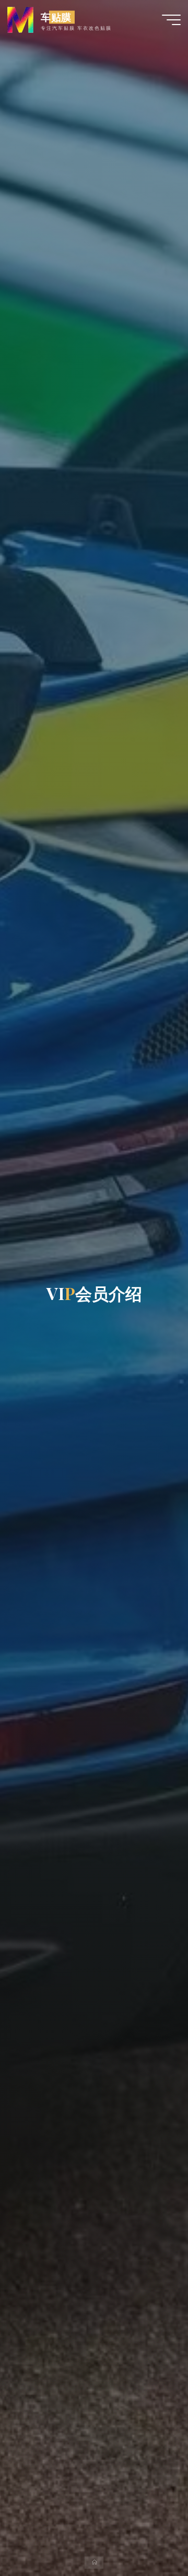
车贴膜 (56, 17)
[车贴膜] (20, 19)
